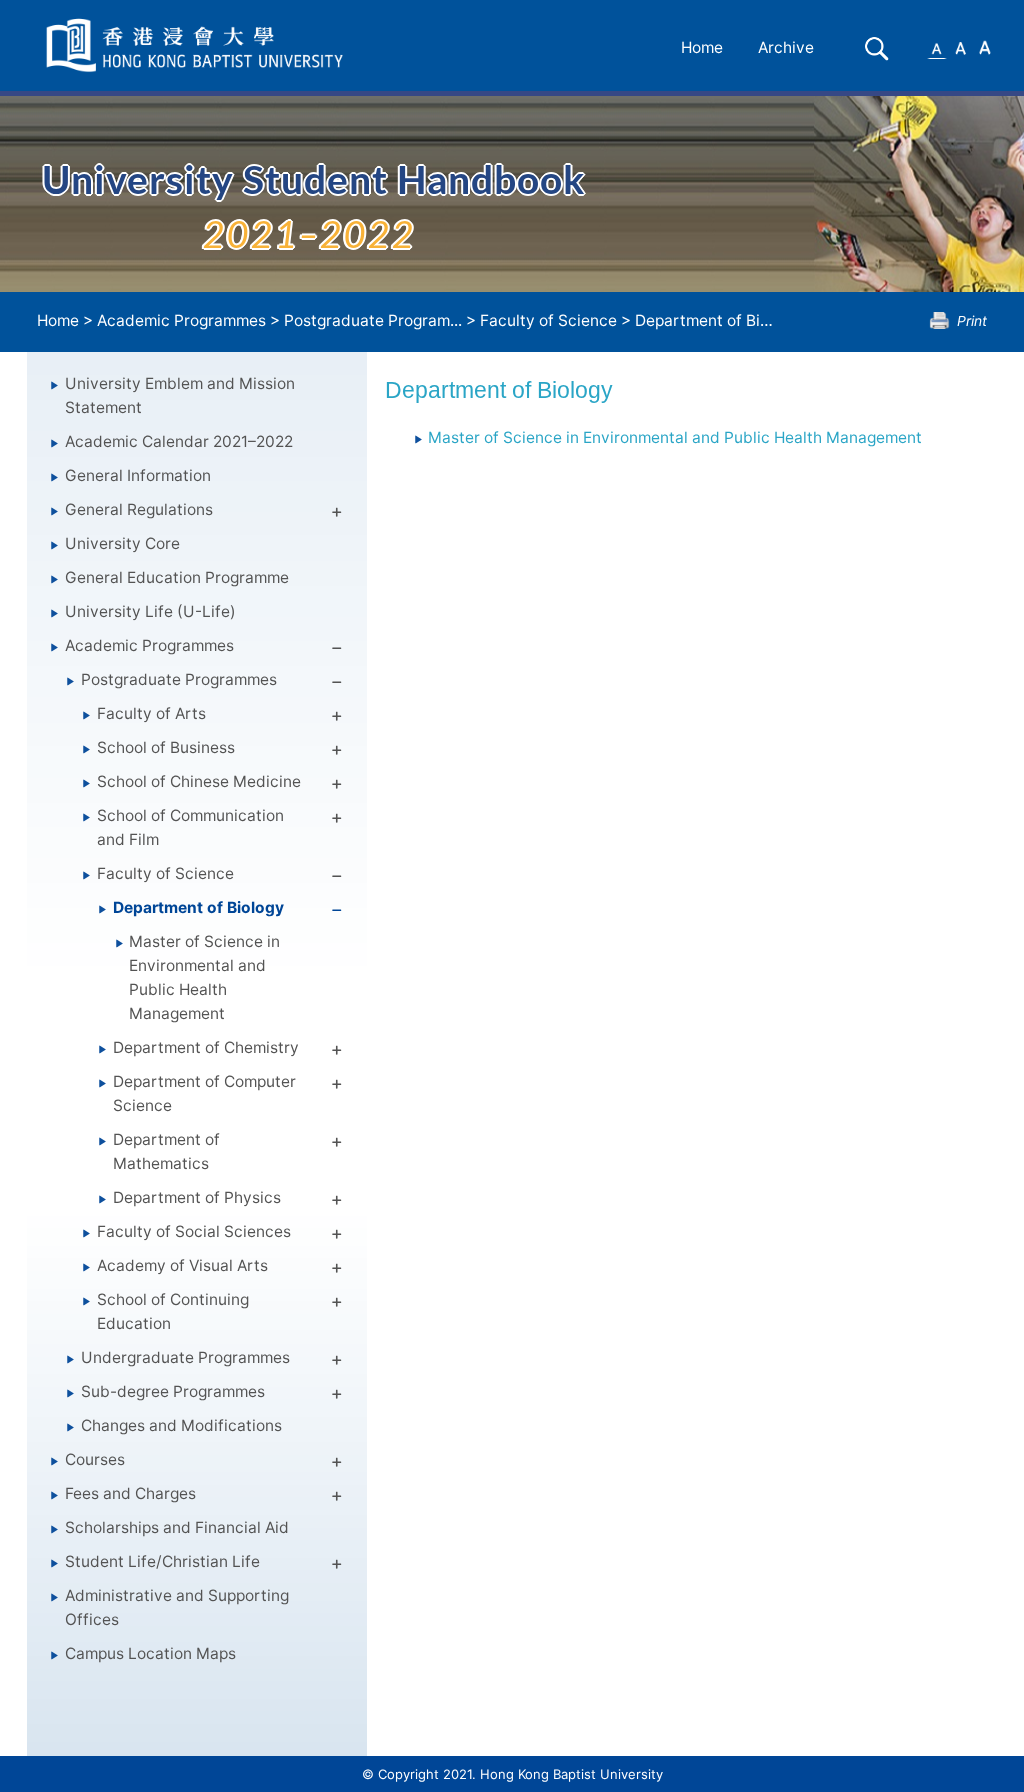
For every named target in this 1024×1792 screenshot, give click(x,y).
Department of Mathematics (166, 1151)
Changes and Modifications (181, 1425)
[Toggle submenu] (337, 515)
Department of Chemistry (206, 1047)
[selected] (198, 45)
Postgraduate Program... (373, 320)
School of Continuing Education (173, 1311)
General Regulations (139, 509)
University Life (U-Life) (150, 611)
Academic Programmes (181, 320)
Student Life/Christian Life (162, 1561)
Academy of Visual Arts (182, 1265)
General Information (138, 475)
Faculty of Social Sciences (194, 1231)
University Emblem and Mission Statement (180, 395)
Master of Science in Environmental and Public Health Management (204, 977)
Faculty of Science (548, 320)
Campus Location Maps (150, 1653)
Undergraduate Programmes (185, 1357)
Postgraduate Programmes (179, 679)
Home (702, 47)
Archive (786, 47)
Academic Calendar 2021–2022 (179, 441)
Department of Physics (197, 1197)
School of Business (166, 747)
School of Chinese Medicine (199, 781)
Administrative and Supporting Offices (177, 1607)
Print (972, 320)
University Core (122, 543)
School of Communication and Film (190, 827)
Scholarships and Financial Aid (177, 1527)
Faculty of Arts (151, 713)
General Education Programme (177, 577)
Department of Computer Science (204, 1093)
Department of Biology (717, 320)
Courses (95, 1459)
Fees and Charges (130, 1493)
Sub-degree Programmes (173, 1391)
